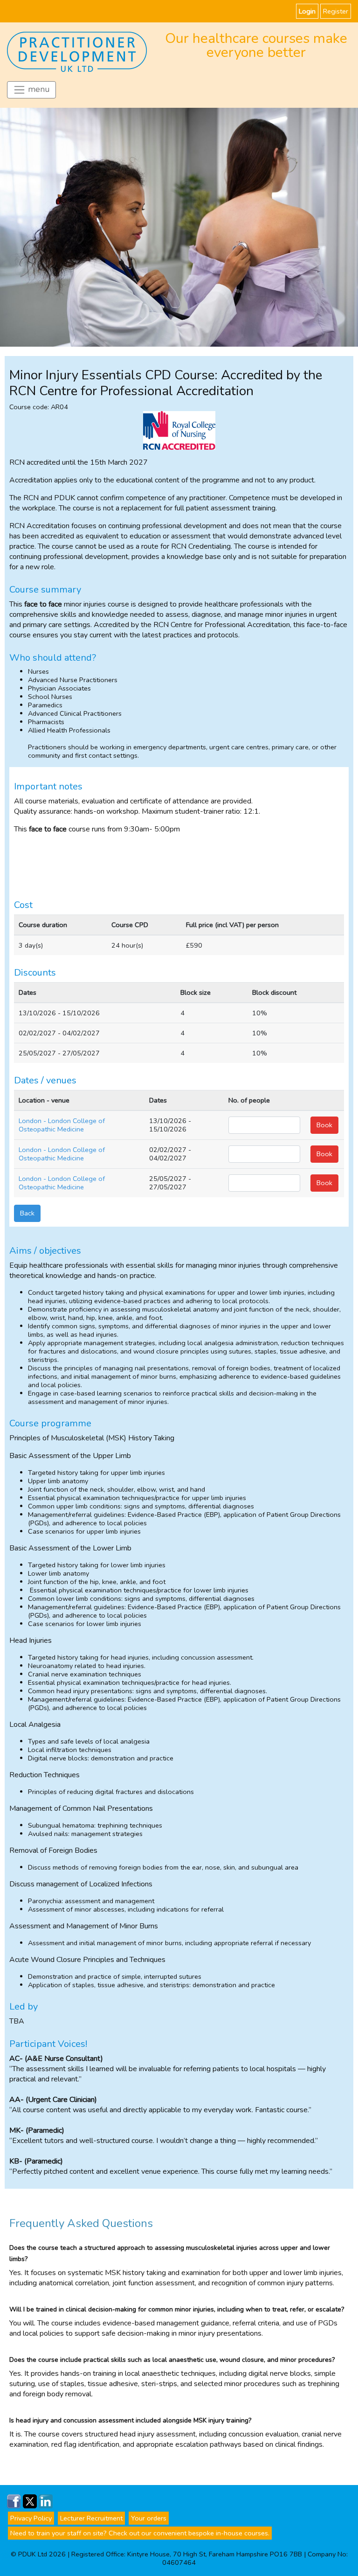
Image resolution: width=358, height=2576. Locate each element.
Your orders (149, 2518)
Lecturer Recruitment (91, 2518)
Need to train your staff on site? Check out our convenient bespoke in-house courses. (140, 2533)
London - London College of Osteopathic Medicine (62, 1125)
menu (38, 89)
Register (336, 11)
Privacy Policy (31, 2518)
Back (27, 1213)
